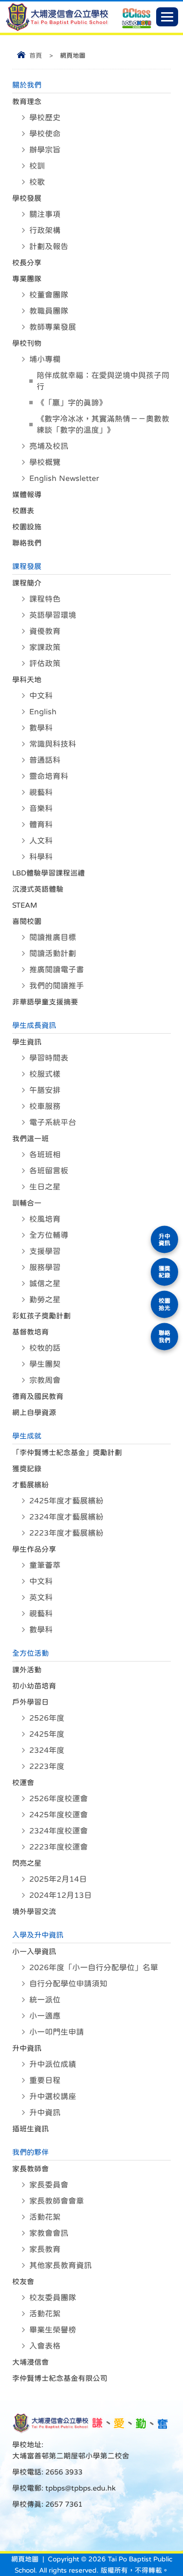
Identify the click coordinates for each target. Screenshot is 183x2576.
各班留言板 (49, 1170)
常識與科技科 (53, 744)
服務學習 (45, 1267)
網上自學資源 (34, 1412)
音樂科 (41, 808)
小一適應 (45, 2015)
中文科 (41, 695)
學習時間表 (49, 1058)
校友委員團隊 (53, 2297)
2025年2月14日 (58, 1879)
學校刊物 (27, 343)
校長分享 (27, 262)
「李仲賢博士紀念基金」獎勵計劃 (67, 1452)
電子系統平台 (53, 1122)
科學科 (41, 856)
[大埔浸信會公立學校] (57, 29)
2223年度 (47, 1766)
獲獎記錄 (27, 1468)
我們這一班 (30, 1138)
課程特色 (45, 599)
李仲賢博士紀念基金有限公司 (60, 2378)
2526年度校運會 (59, 1798)
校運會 (23, 1782)
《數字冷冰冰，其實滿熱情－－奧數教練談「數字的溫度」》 (103, 424)
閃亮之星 (27, 1863)
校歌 (37, 182)
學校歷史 (45, 117)
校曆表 (23, 510)
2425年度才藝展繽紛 (66, 1500)
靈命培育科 (49, 776)
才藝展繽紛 (30, 1485)
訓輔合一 (27, 1203)
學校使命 (45, 133)
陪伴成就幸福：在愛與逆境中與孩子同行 (103, 381)
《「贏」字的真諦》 (72, 402)
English (43, 711)
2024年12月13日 (61, 1895)
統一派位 (45, 1999)
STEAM (25, 905)
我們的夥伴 (30, 2152)
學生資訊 (27, 1042)
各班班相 (45, 1154)
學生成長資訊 (34, 1025)
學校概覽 (45, 462)
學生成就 (27, 1436)
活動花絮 (45, 2217)
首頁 (36, 55)
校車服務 (45, 1106)
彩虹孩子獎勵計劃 (41, 1316)
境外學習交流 (34, 1911)
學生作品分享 (34, 1549)
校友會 (23, 2281)
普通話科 (45, 760)
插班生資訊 (30, 2129)
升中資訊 (27, 2048)
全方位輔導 (49, 1235)
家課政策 (45, 647)
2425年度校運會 (59, 1814)
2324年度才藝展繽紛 (66, 1517)
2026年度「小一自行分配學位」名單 (94, 1967)
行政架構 (45, 230)
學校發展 (27, 198)
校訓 (37, 166)
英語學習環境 (53, 615)
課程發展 (27, 566)
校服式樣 (45, 1074)
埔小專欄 (45, 359)
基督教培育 (30, 1332)
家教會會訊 (49, 2233)
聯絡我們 (27, 543)
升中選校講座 (53, 2096)
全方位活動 (30, 1653)
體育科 (41, 824)
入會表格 (45, 2346)
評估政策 (45, 663)
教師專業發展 (53, 327)
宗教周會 (45, 1380)
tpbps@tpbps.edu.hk (80, 2488)
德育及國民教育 (38, 1396)
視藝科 (41, 792)
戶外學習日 (30, 1702)
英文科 (41, 1597)
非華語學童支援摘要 (45, 1002)
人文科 (41, 840)
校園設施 (27, 527)
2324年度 (47, 1750)
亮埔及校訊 (49, 446)
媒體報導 (27, 494)
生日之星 (45, 1186)
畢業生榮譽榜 (53, 2329)
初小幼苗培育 (34, 1686)
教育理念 (27, 101)
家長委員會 (49, 2184)
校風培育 (45, 1219)
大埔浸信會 (30, 2362)
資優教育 (45, 631)
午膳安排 (45, 1090)
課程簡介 (27, 583)
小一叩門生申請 (57, 2032)
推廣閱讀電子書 (57, 969)
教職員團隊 (49, 311)
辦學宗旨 (45, 149)
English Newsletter (64, 478)
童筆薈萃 (45, 1565)
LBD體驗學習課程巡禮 (49, 873)
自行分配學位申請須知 (68, 1983)
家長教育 (45, 2249)
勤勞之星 (45, 1299)
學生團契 (45, 1364)
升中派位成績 (53, 2064)
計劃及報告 (49, 246)
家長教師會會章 (57, 2201)
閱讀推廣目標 (53, 937)
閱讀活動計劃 (53, 953)
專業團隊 (27, 279)
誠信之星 (45, 1283)
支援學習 (45, 1251)
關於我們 (27, 85)
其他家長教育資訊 (61, 2265)
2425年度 (47, 1734)
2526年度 (47, 1718)
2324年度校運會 (59, 1830)
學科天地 (27, 679)
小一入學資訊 (34, 1951)
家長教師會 (30, 2169)
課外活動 (27, 1670)
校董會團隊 (49, 294)
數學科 (41, 727)
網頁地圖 (25, 2559)
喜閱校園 (27, 921)
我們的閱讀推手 (57, 985)
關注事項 (45, 214)
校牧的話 (45, 1348)
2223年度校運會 (59, 1847)
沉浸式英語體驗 (38, 889)
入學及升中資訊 (38, 1935)
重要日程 (45, 2080)
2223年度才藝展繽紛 (66, 1533)
